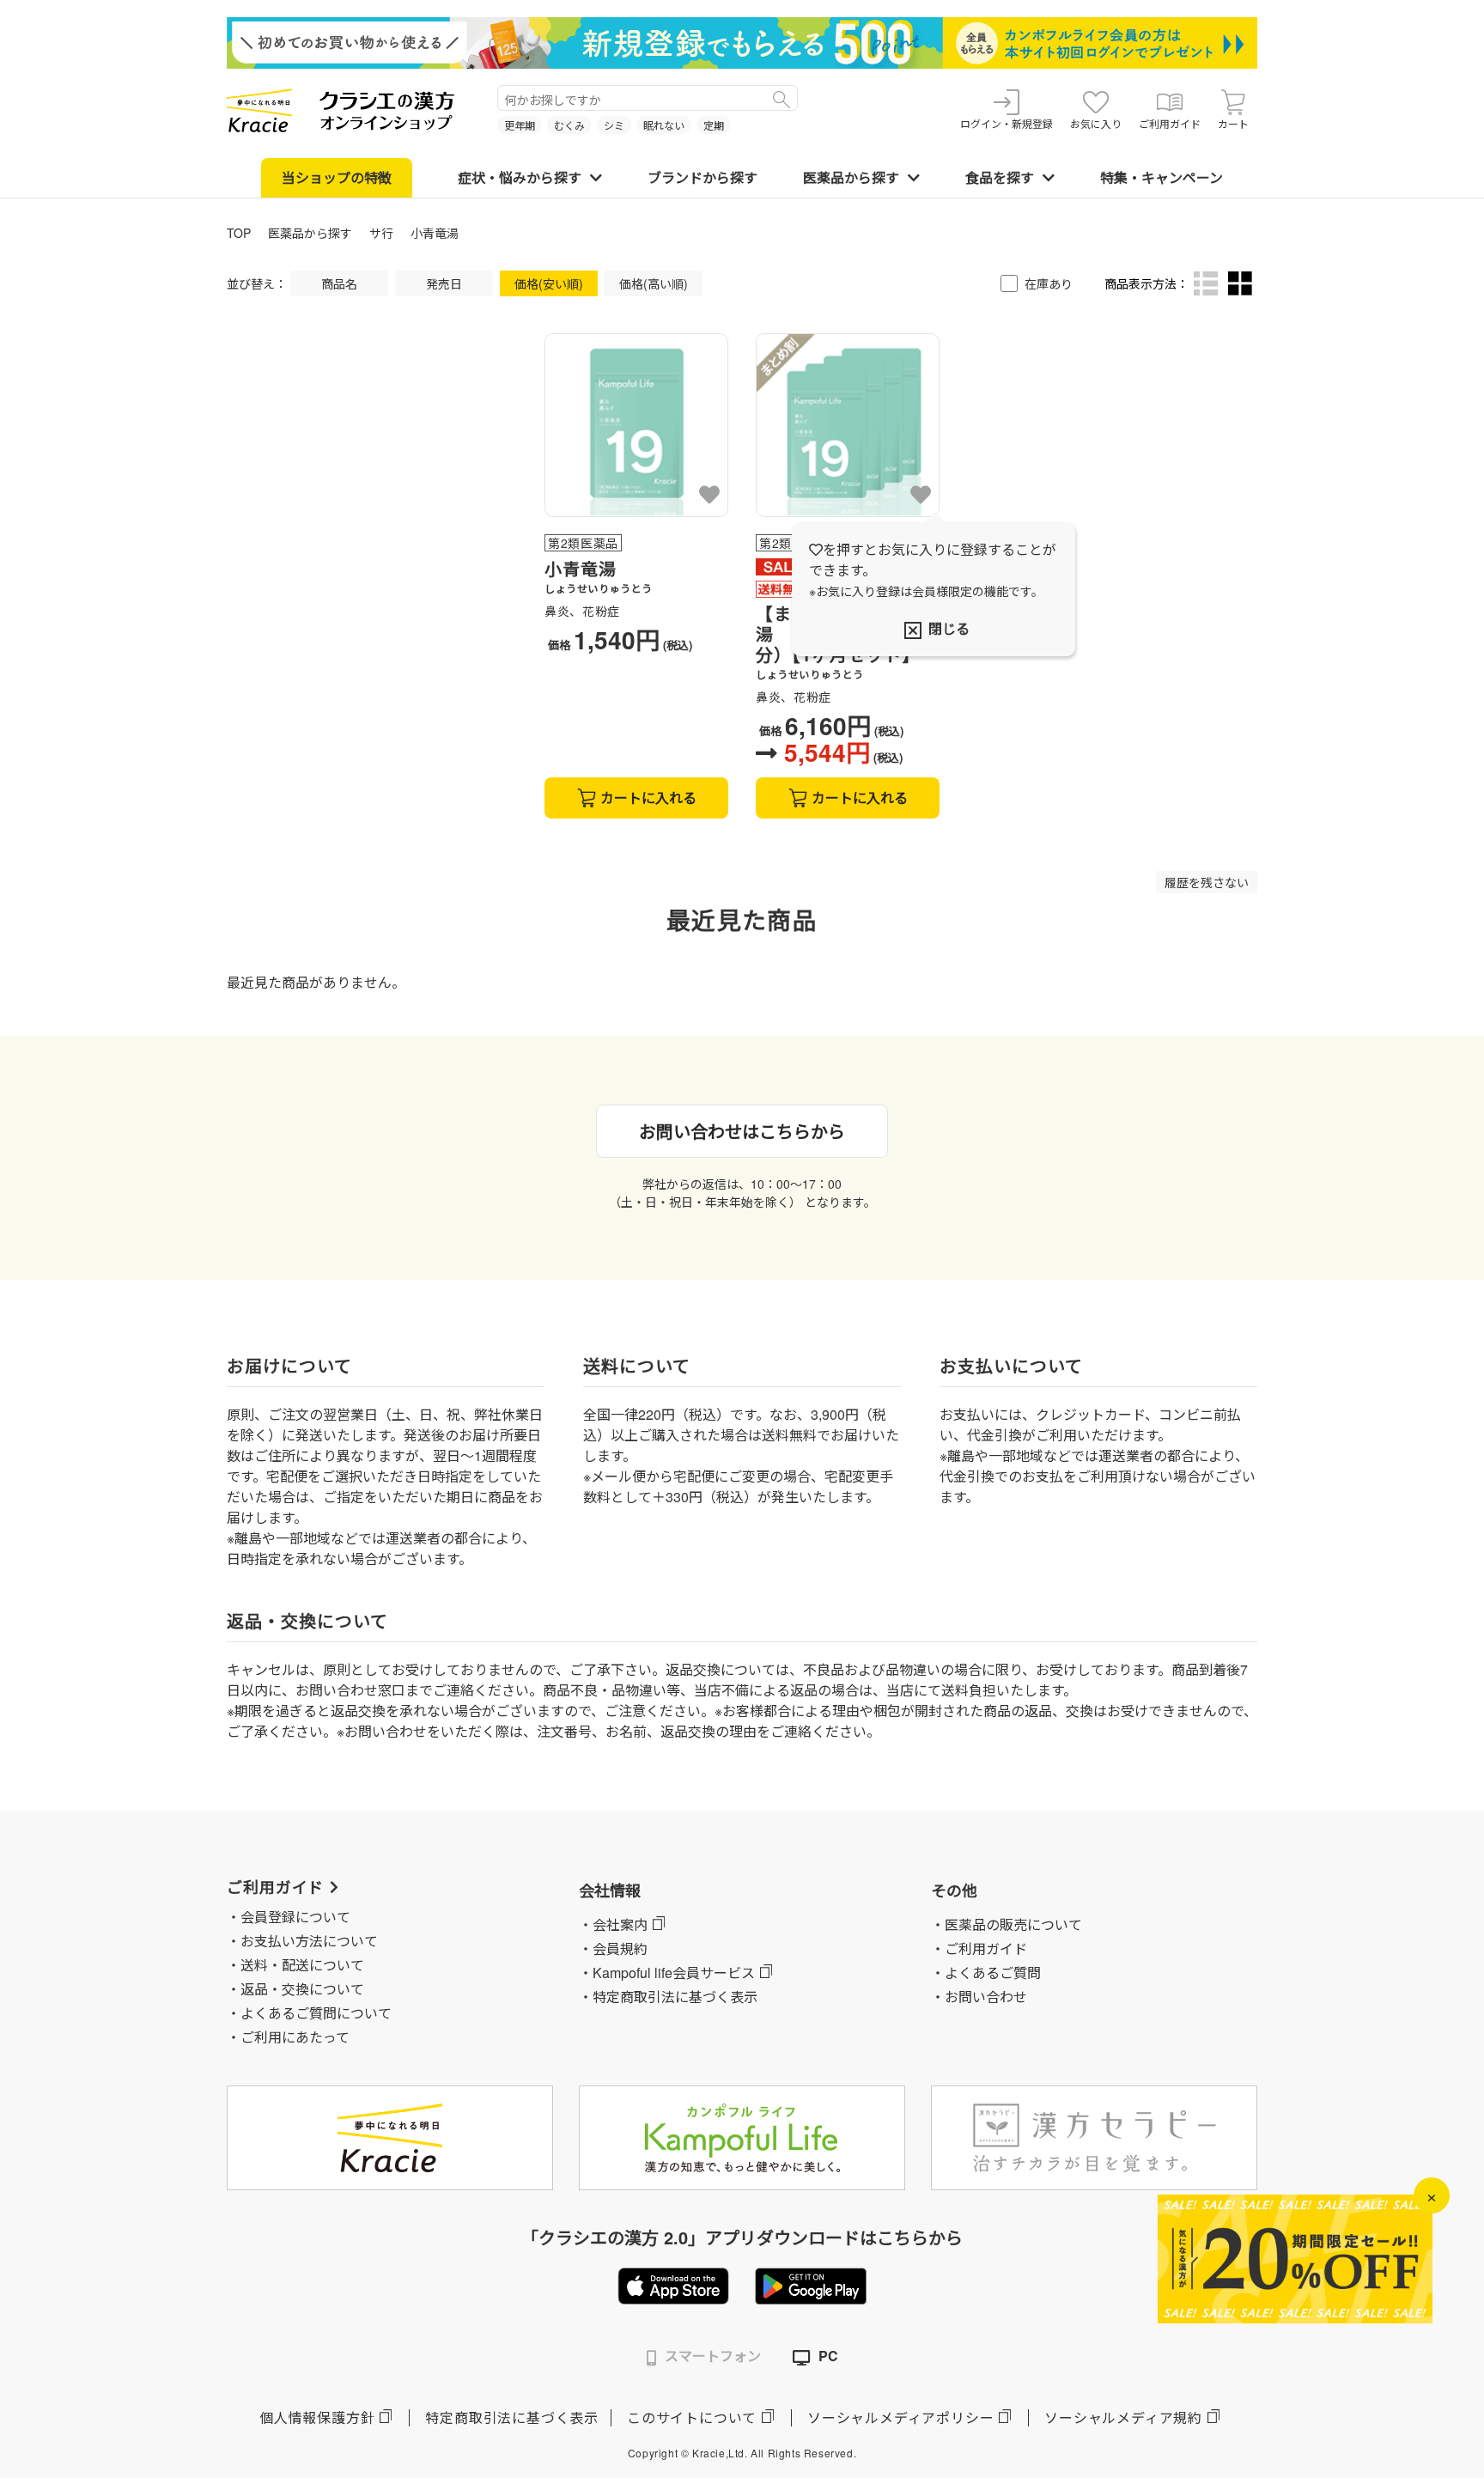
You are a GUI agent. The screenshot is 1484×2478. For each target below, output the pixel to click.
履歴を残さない (1207, 882)
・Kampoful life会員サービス (667, 1973)
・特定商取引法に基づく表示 (668, 1997)
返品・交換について (302, 1989)
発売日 (444, 283)
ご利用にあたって (295, 2037)
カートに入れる (648, 798)
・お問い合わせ (979, 1997)
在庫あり (1049, 283)
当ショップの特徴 (337, 177)
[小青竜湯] (636, 425)
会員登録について (295, 1917)
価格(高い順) (654, 283)
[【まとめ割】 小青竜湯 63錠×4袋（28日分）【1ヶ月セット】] (848, 425)
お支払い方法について (309, 1941)
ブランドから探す (702, 177)
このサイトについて (692, 2417)
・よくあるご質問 (986, 1973)
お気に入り (1096, 123)
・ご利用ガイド (979, 1948)
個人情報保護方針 (317, 2417)
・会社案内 (613, 1924)
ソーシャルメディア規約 (1123, 2417)
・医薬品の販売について (1007, 1924)
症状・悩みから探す (520, 177)
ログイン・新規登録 (1007, 123)
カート (1233, 123)
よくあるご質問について (316, 2013)
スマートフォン (713, 2356)
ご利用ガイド (1170, 123)
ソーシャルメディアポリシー (900, 2417)
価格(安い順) (549, 283)
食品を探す (1000, 177)
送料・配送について (302, 1965)
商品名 (339, 283)
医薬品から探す (851, 177)
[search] (782, 98)
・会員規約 (613, 1948)
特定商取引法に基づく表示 (512, 2417)
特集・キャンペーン (1162, 177)
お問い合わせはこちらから (742, 1131)
